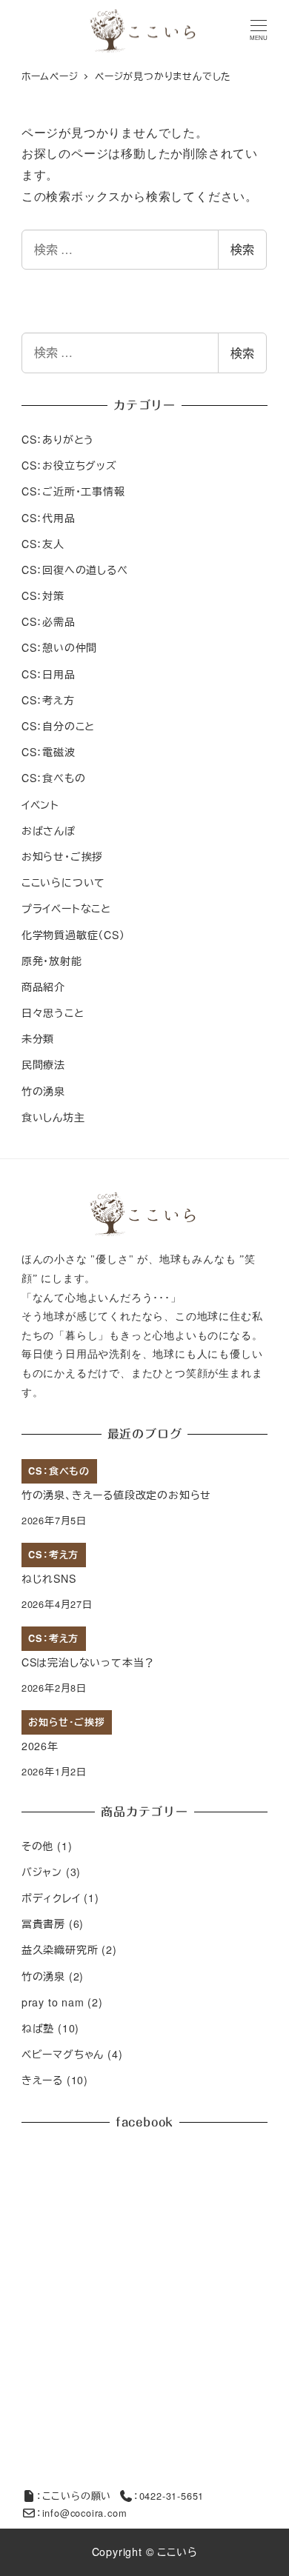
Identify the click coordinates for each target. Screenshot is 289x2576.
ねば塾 (38, 2028)
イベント (40, 804)
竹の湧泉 (43, 1091)
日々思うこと (53, 1012)
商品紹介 (43, 987)
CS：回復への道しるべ (75, 570)
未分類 (38, 1038)
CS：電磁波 (49, 752)
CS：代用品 (49, 518)
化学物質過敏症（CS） (73, 935)
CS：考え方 (48, 700)
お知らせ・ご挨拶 (62, 856)
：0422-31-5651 (169, 2496)
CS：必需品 (49, 621)
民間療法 (43, 1064)
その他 (37, 1846)
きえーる (42, 2080)
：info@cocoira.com (82, 2513)
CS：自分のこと (58, 726)
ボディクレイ (51, 1898)
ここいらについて (63, 882)
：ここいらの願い (74, 2496)
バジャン (42, 1872)
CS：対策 (43, 595)
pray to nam (53, 2002)
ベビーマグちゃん (63, 2054)
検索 (242, 249)
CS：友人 (43, 544)
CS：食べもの (54, 778)
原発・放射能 (52, 961)
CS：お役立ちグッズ (69, 465)
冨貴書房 (43, 1923)
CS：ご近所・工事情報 (73, 491)
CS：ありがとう (58, 439)
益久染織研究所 (60, 1949)
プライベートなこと (66, 908)
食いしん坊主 (53, 1117)
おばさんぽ (49, 830)
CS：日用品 (49, 674)
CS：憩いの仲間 (59, 647)
